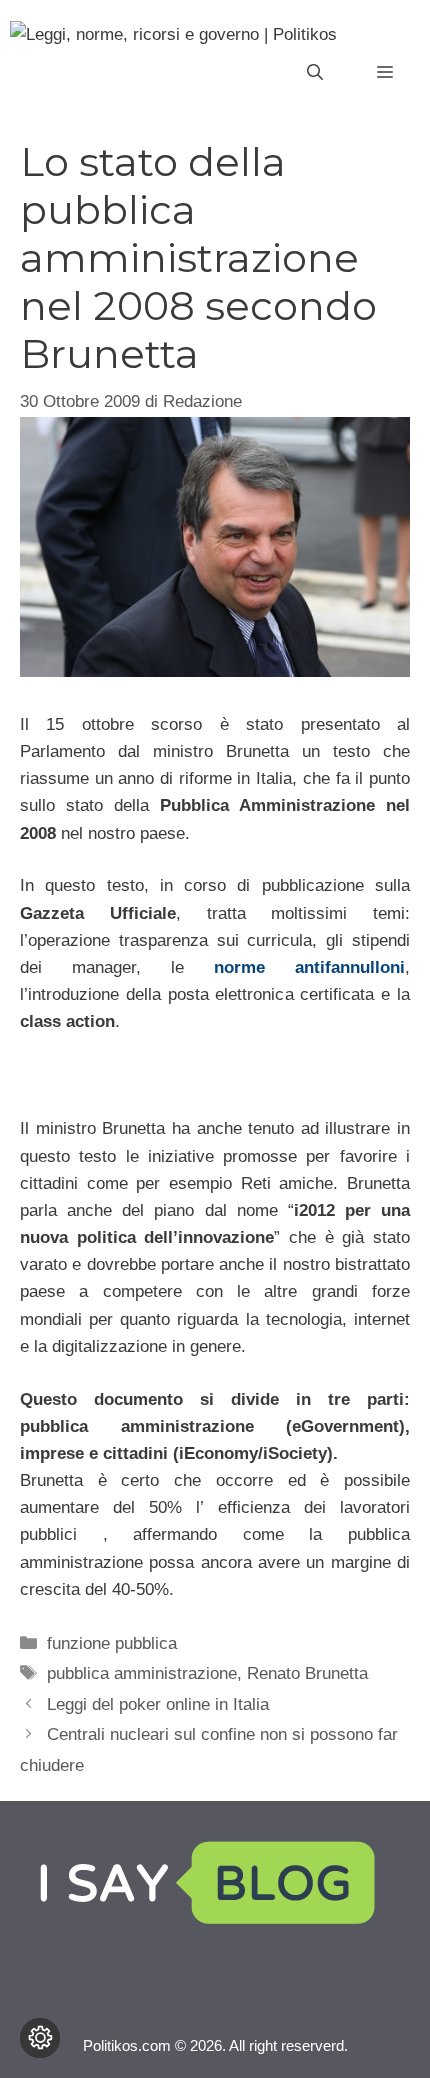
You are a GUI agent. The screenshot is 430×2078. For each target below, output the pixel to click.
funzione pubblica (112, 1643)
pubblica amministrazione (142, 1673)
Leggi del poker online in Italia (158, 1704)
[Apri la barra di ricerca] (315, 73)
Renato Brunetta (307, 1673)
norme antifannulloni (309, 967)
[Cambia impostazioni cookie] (40, 2038)
